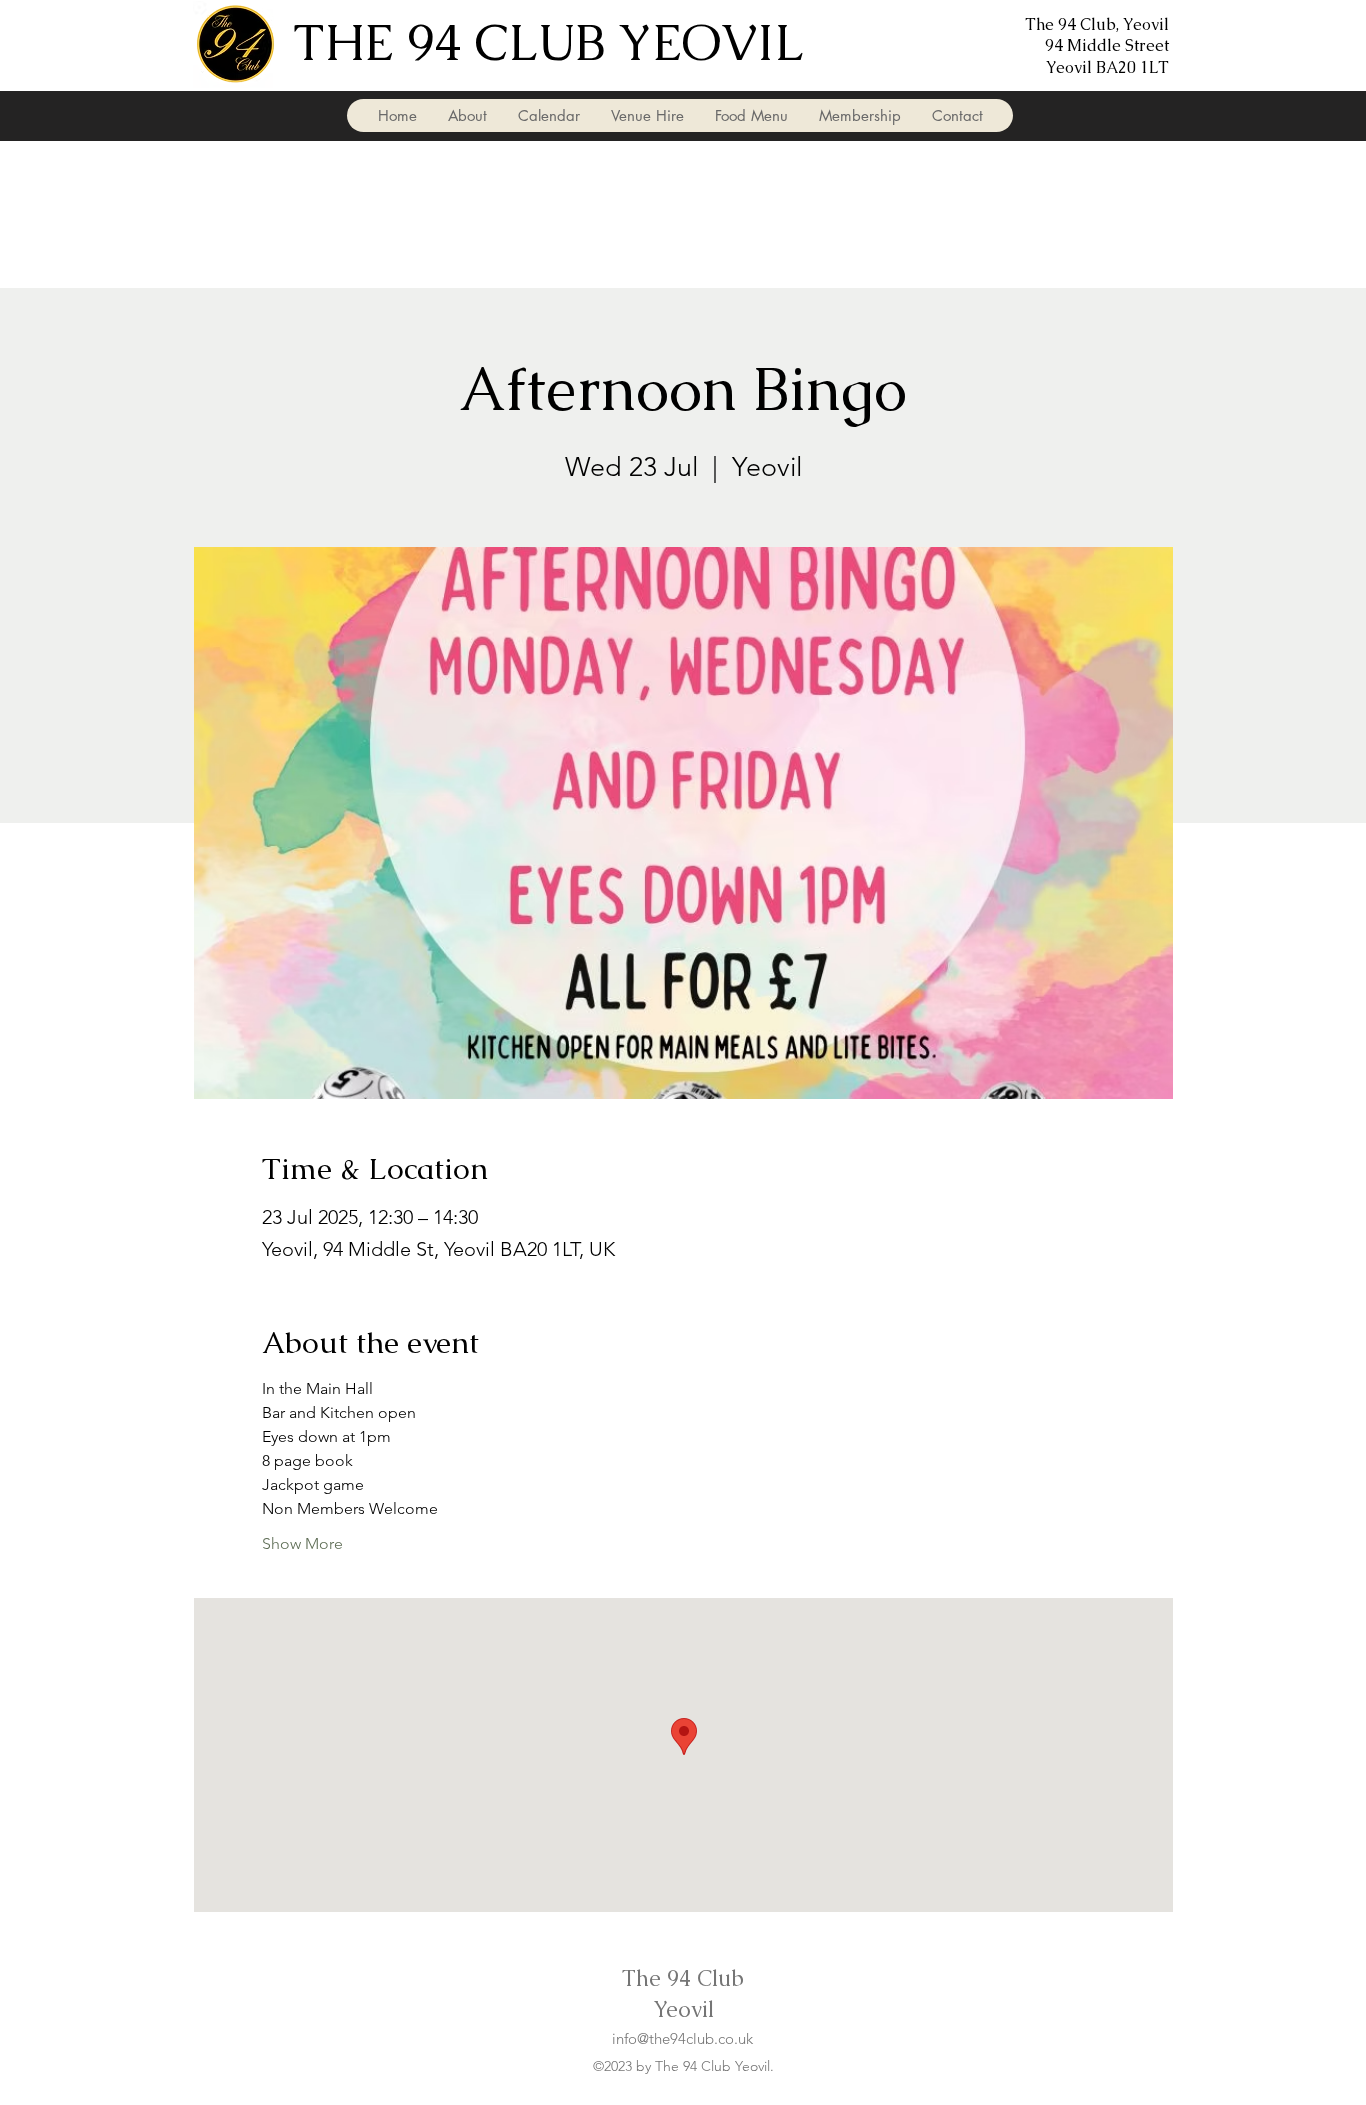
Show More (302, 1543)
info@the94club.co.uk (682, 2038)
